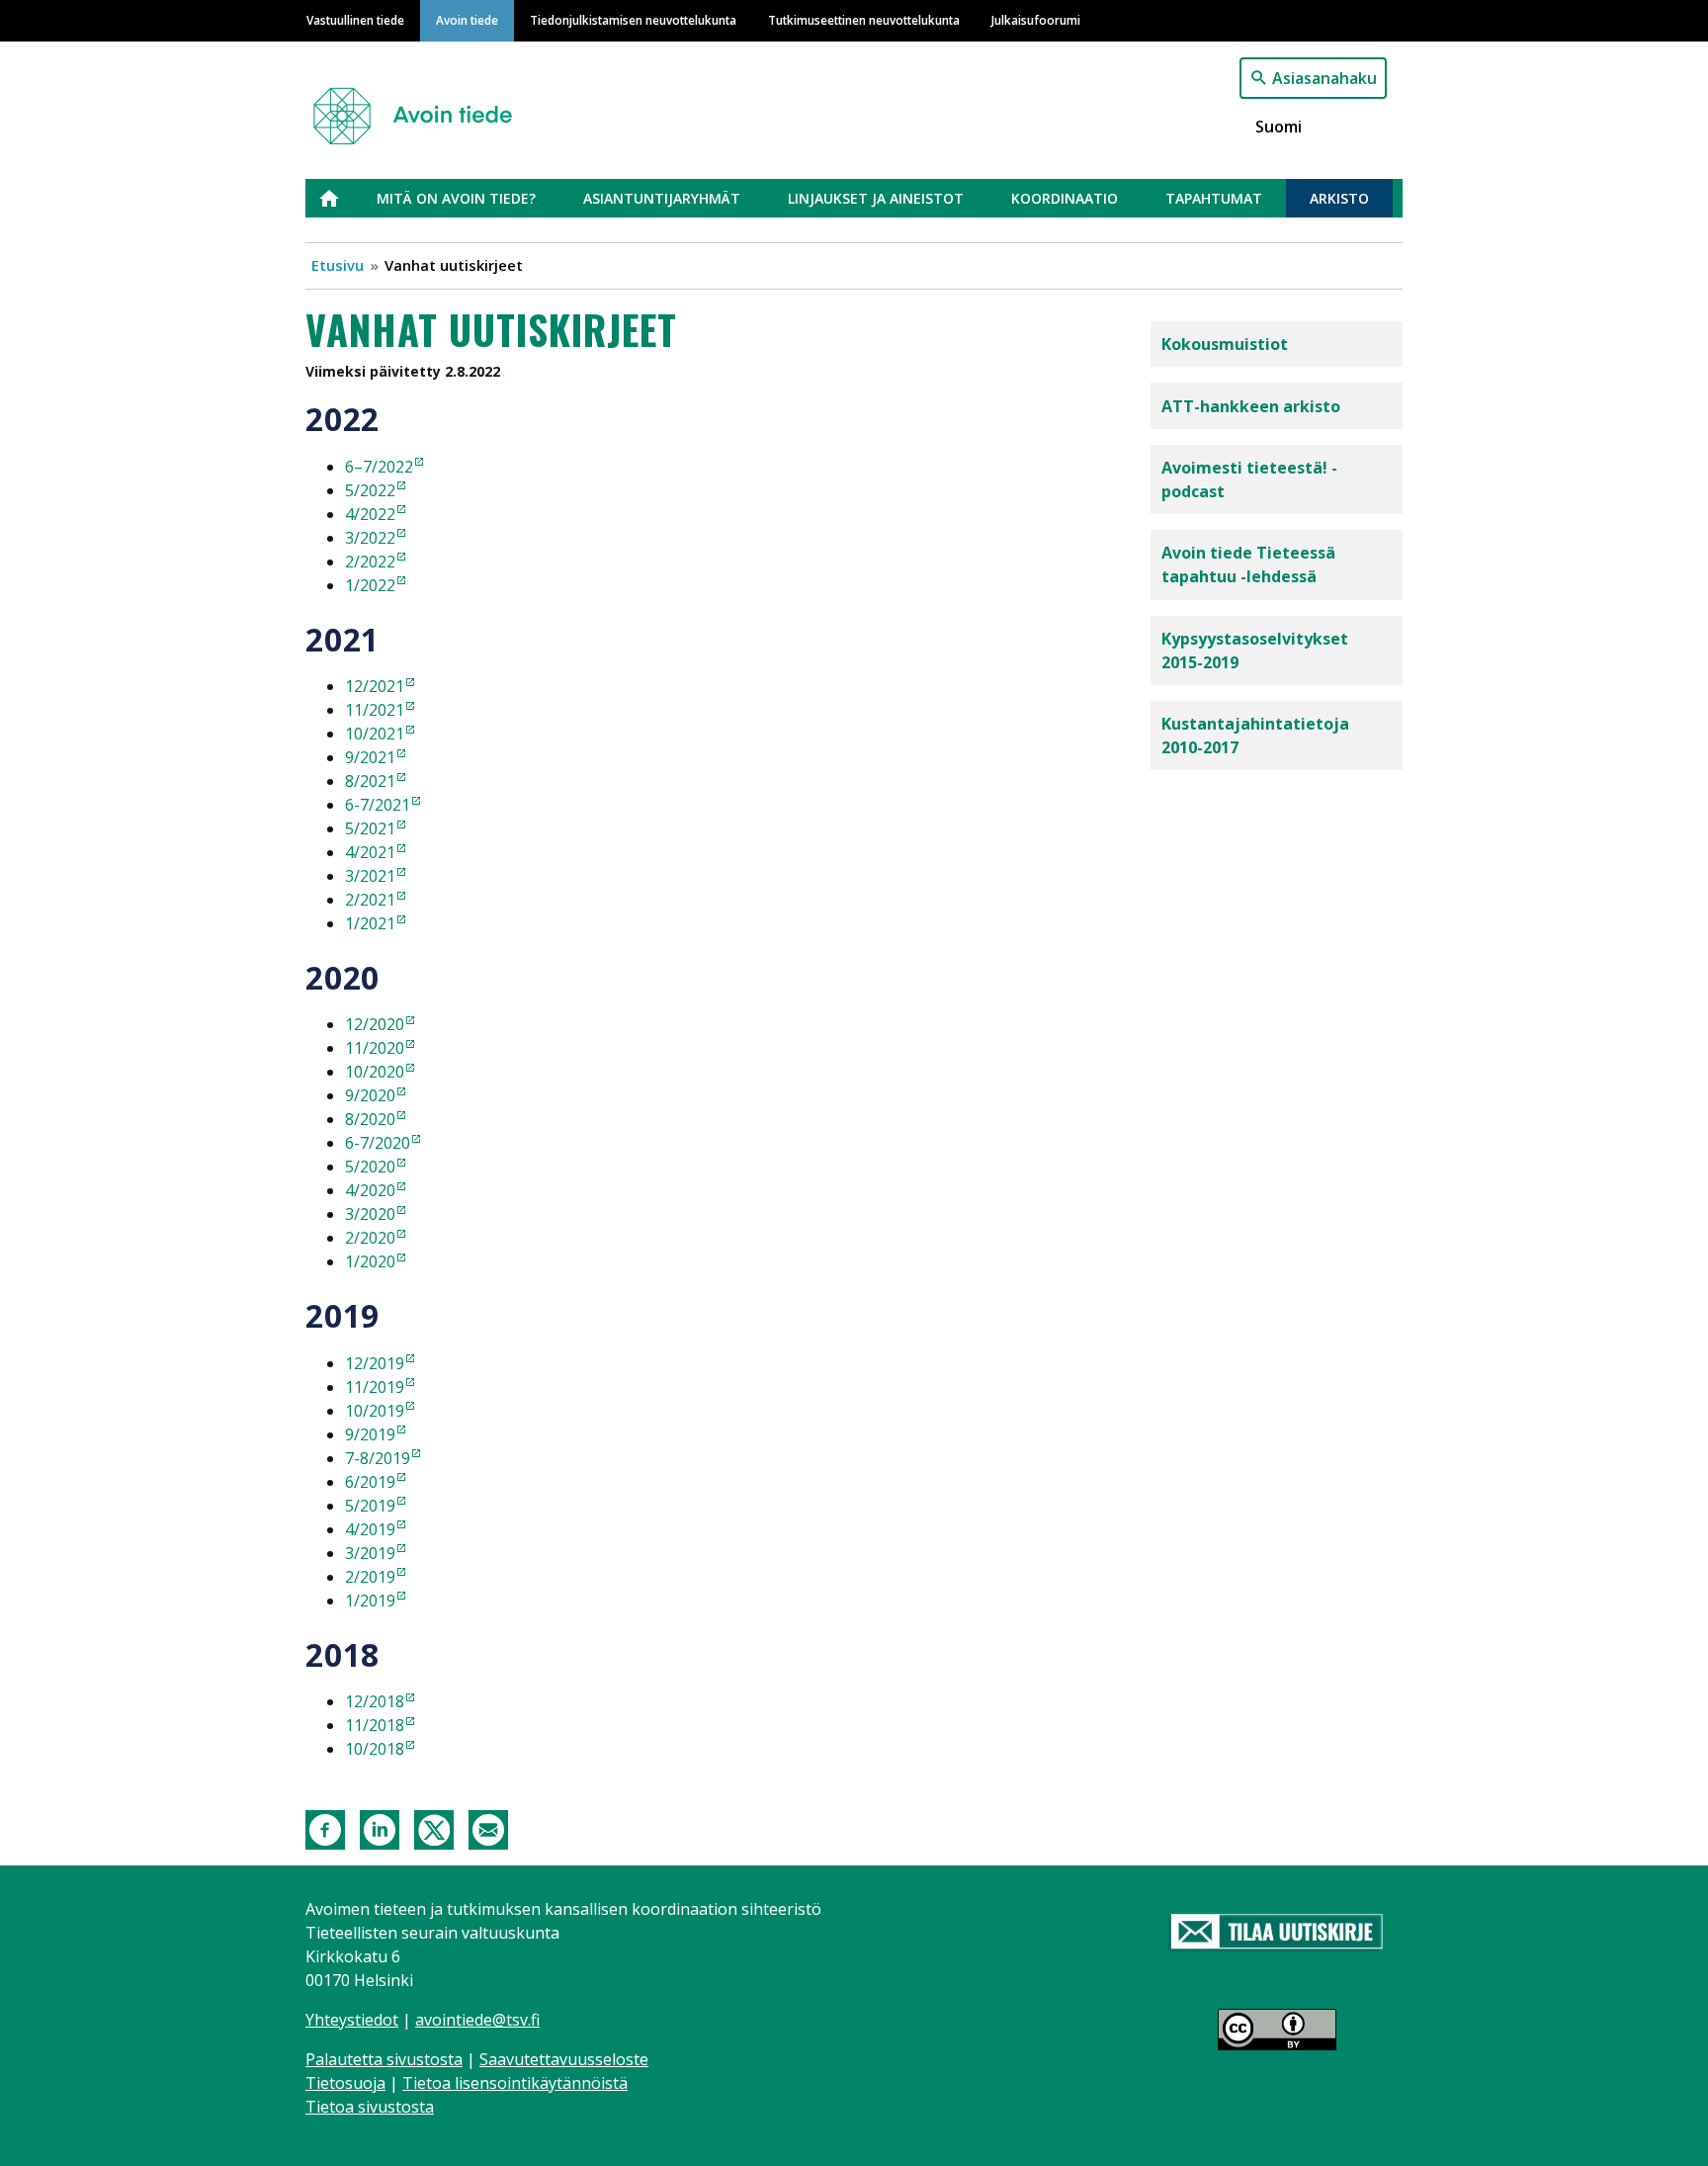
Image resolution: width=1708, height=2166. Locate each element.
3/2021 (370, 876)
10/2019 (375, 1411)
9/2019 (370, 1434)
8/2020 (370, 1119)
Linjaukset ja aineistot (876, 198)
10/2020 (375, 1072)
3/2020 (370, 1214)
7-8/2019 (378, 1458)
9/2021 (370, 757)
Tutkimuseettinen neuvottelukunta (864, 20)
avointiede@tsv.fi (477, 2020)
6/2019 (370, 1482)
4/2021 (370, 852)
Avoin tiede (467, 20)
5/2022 (370, 490)
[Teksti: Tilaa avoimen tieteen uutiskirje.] (1277, 1933)
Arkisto (1339, 198)
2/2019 (370, 1577)
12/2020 (375, 1024)
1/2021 (370, 923)
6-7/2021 (378, 805)
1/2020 (370, 1261)
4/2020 (370, 1190)
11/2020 (375, 1048)
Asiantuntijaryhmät (662, 198)
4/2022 (370, 514)
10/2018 (375, 1749)
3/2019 (370, 1553)
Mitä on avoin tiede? (456, 198)
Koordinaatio (1065, 198)
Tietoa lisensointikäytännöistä (515, 2083)
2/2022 (370, 562)
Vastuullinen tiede (355, 20)
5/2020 (370, 1167)
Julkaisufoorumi (1036, 20)
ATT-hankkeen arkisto (1251, 406)
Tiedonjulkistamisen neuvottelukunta (633, 20)
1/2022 (370, 585)
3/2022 (370, 538)
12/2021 (375, 686)
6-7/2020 (378, 1143)
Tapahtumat (1214, 198)
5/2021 (370, 828)
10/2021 (375, 734)
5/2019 (370, 1506)
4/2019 (370, 1529)
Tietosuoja (345, 2083)
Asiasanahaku (1324, 78)
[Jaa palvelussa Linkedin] (380, 1828)
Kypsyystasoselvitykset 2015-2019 (1255, 650)
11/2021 (375, 710)
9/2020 (370, 1095)
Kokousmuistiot (1225, 344)
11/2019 (375, 1387)
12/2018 (375, 1701)
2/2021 (370, 900)
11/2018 (375, 1725)
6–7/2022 (379, 467)
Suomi (1279, 127)
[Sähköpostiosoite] (488, 1828)
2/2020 (370, 1238)
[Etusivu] (421, 107)
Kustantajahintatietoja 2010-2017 (1255, 736)
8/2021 (370, 781)
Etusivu (341, 198)
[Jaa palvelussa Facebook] (325, 1828)
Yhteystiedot (352, 2020)
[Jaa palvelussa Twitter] (434, 1828)
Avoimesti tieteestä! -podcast (1249, 479)
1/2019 (370, 1601)
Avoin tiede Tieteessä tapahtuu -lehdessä (1248, 564)
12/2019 (375, 1363)
